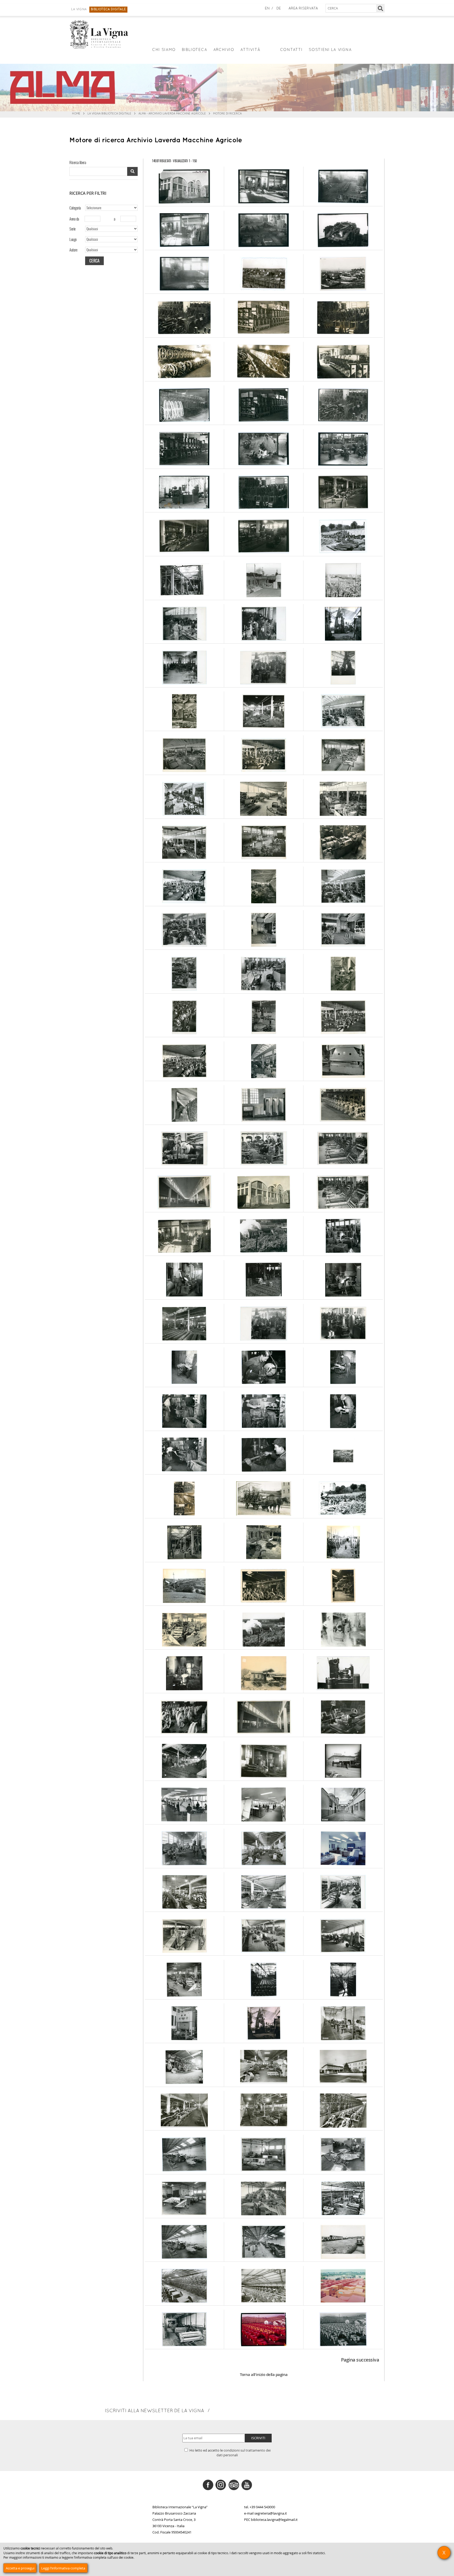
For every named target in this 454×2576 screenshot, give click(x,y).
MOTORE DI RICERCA (227, 114)
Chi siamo (164, 50)
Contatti (291, 50)
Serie (73, 229)
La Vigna (79, 9)
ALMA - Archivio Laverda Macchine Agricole (172, 114)
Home (76, 114)
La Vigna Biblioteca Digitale (109, 114)
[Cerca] (381, 8)
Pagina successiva (360, 2360)
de (279, 9)
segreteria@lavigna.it (271, 2513)
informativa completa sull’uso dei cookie (104, 2557)
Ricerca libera (78, 162)
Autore (73, 250)
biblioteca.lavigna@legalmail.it (274, 2520)
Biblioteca (195, 50)
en (267, 9)
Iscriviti (258, 2438)
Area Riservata (303, 9)
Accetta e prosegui (20, 2568)
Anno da (74, 219)
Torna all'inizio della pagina (264, 2375)
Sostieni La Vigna (330, 50)
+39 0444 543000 (262, 2507)
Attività (250, 50)
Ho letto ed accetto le (230, 2453)
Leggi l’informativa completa (63, 2568)
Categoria (75, 208)
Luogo (73, 239)
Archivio (224, 50)
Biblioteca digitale (108, 9)
